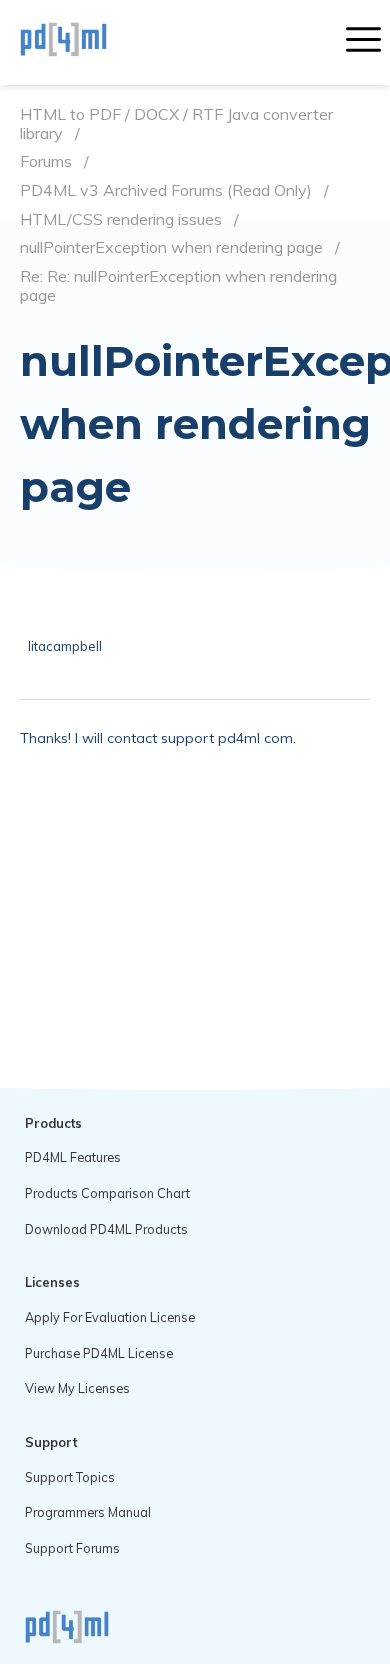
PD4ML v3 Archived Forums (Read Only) (166, 190)
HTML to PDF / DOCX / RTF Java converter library (176, 123)
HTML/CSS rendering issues (121, 219)
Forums (46, 161)
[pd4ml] (85, 42)
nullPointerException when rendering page (171, 247)
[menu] (363, 42)
